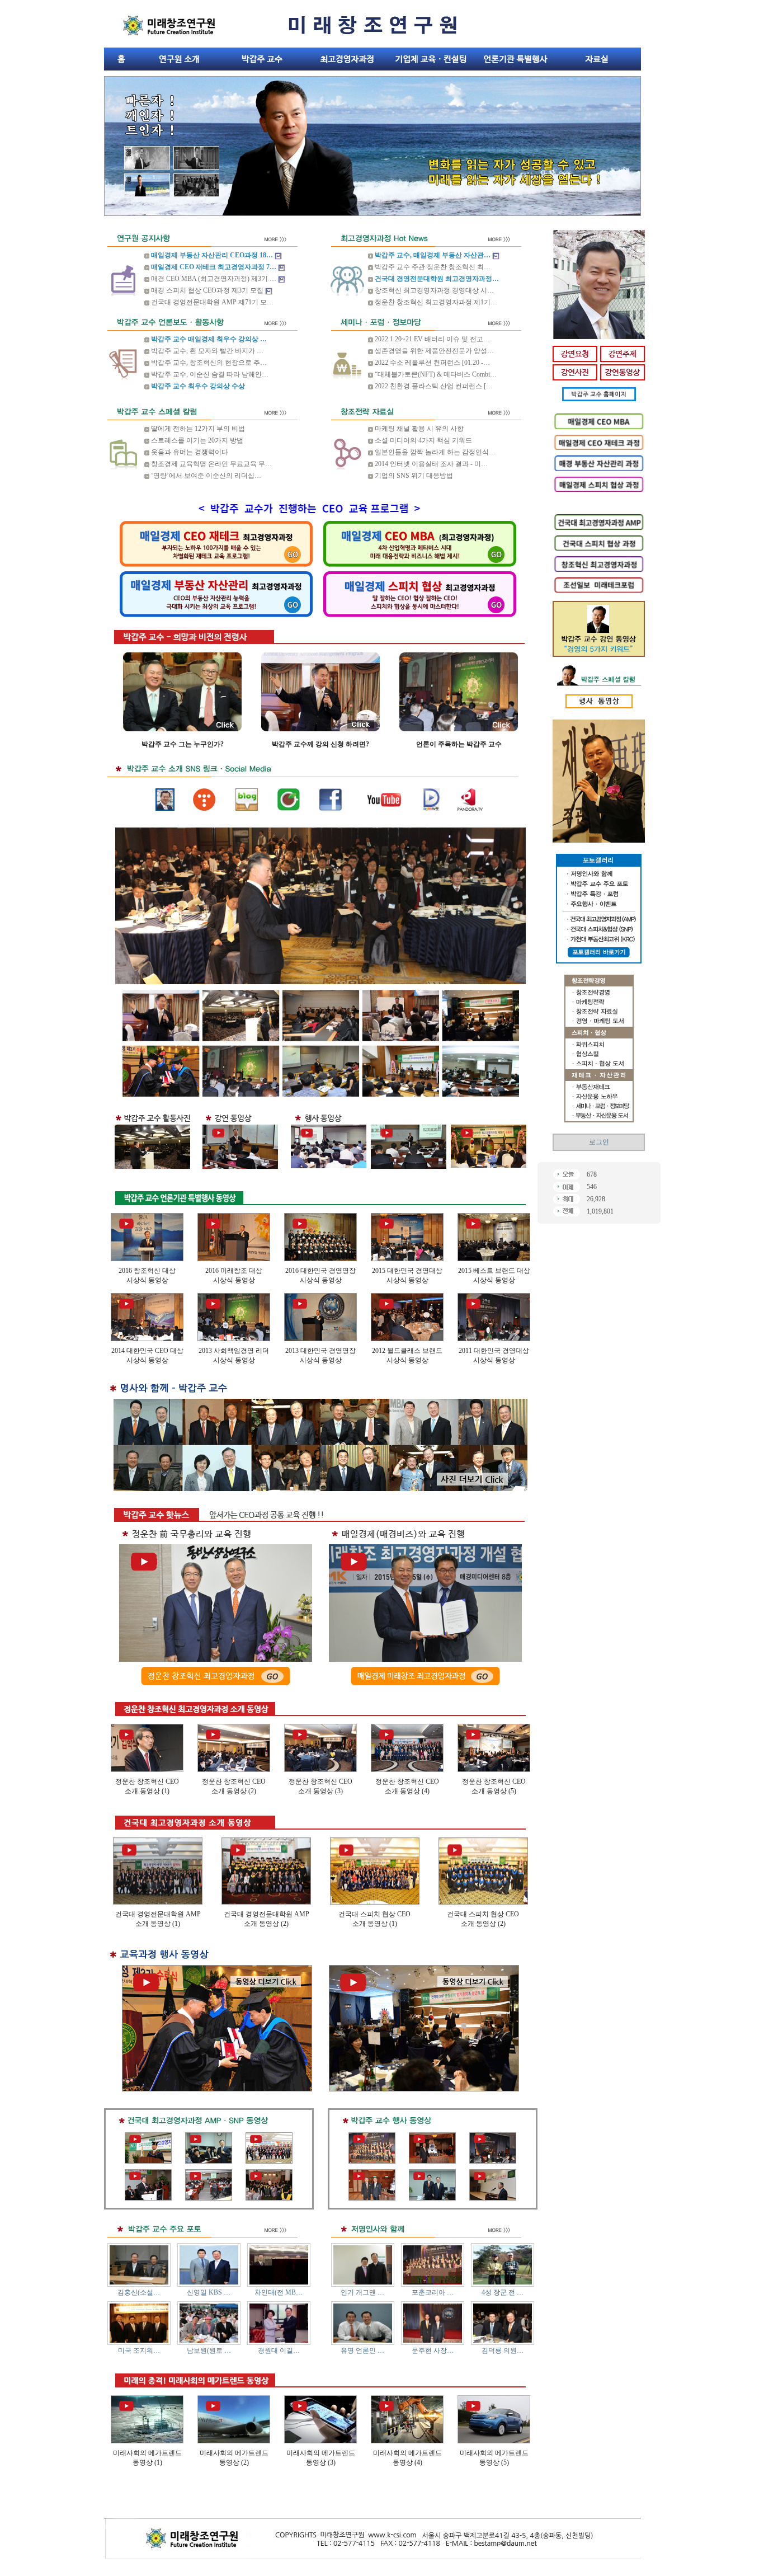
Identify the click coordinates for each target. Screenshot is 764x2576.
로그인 (599, 1142)
